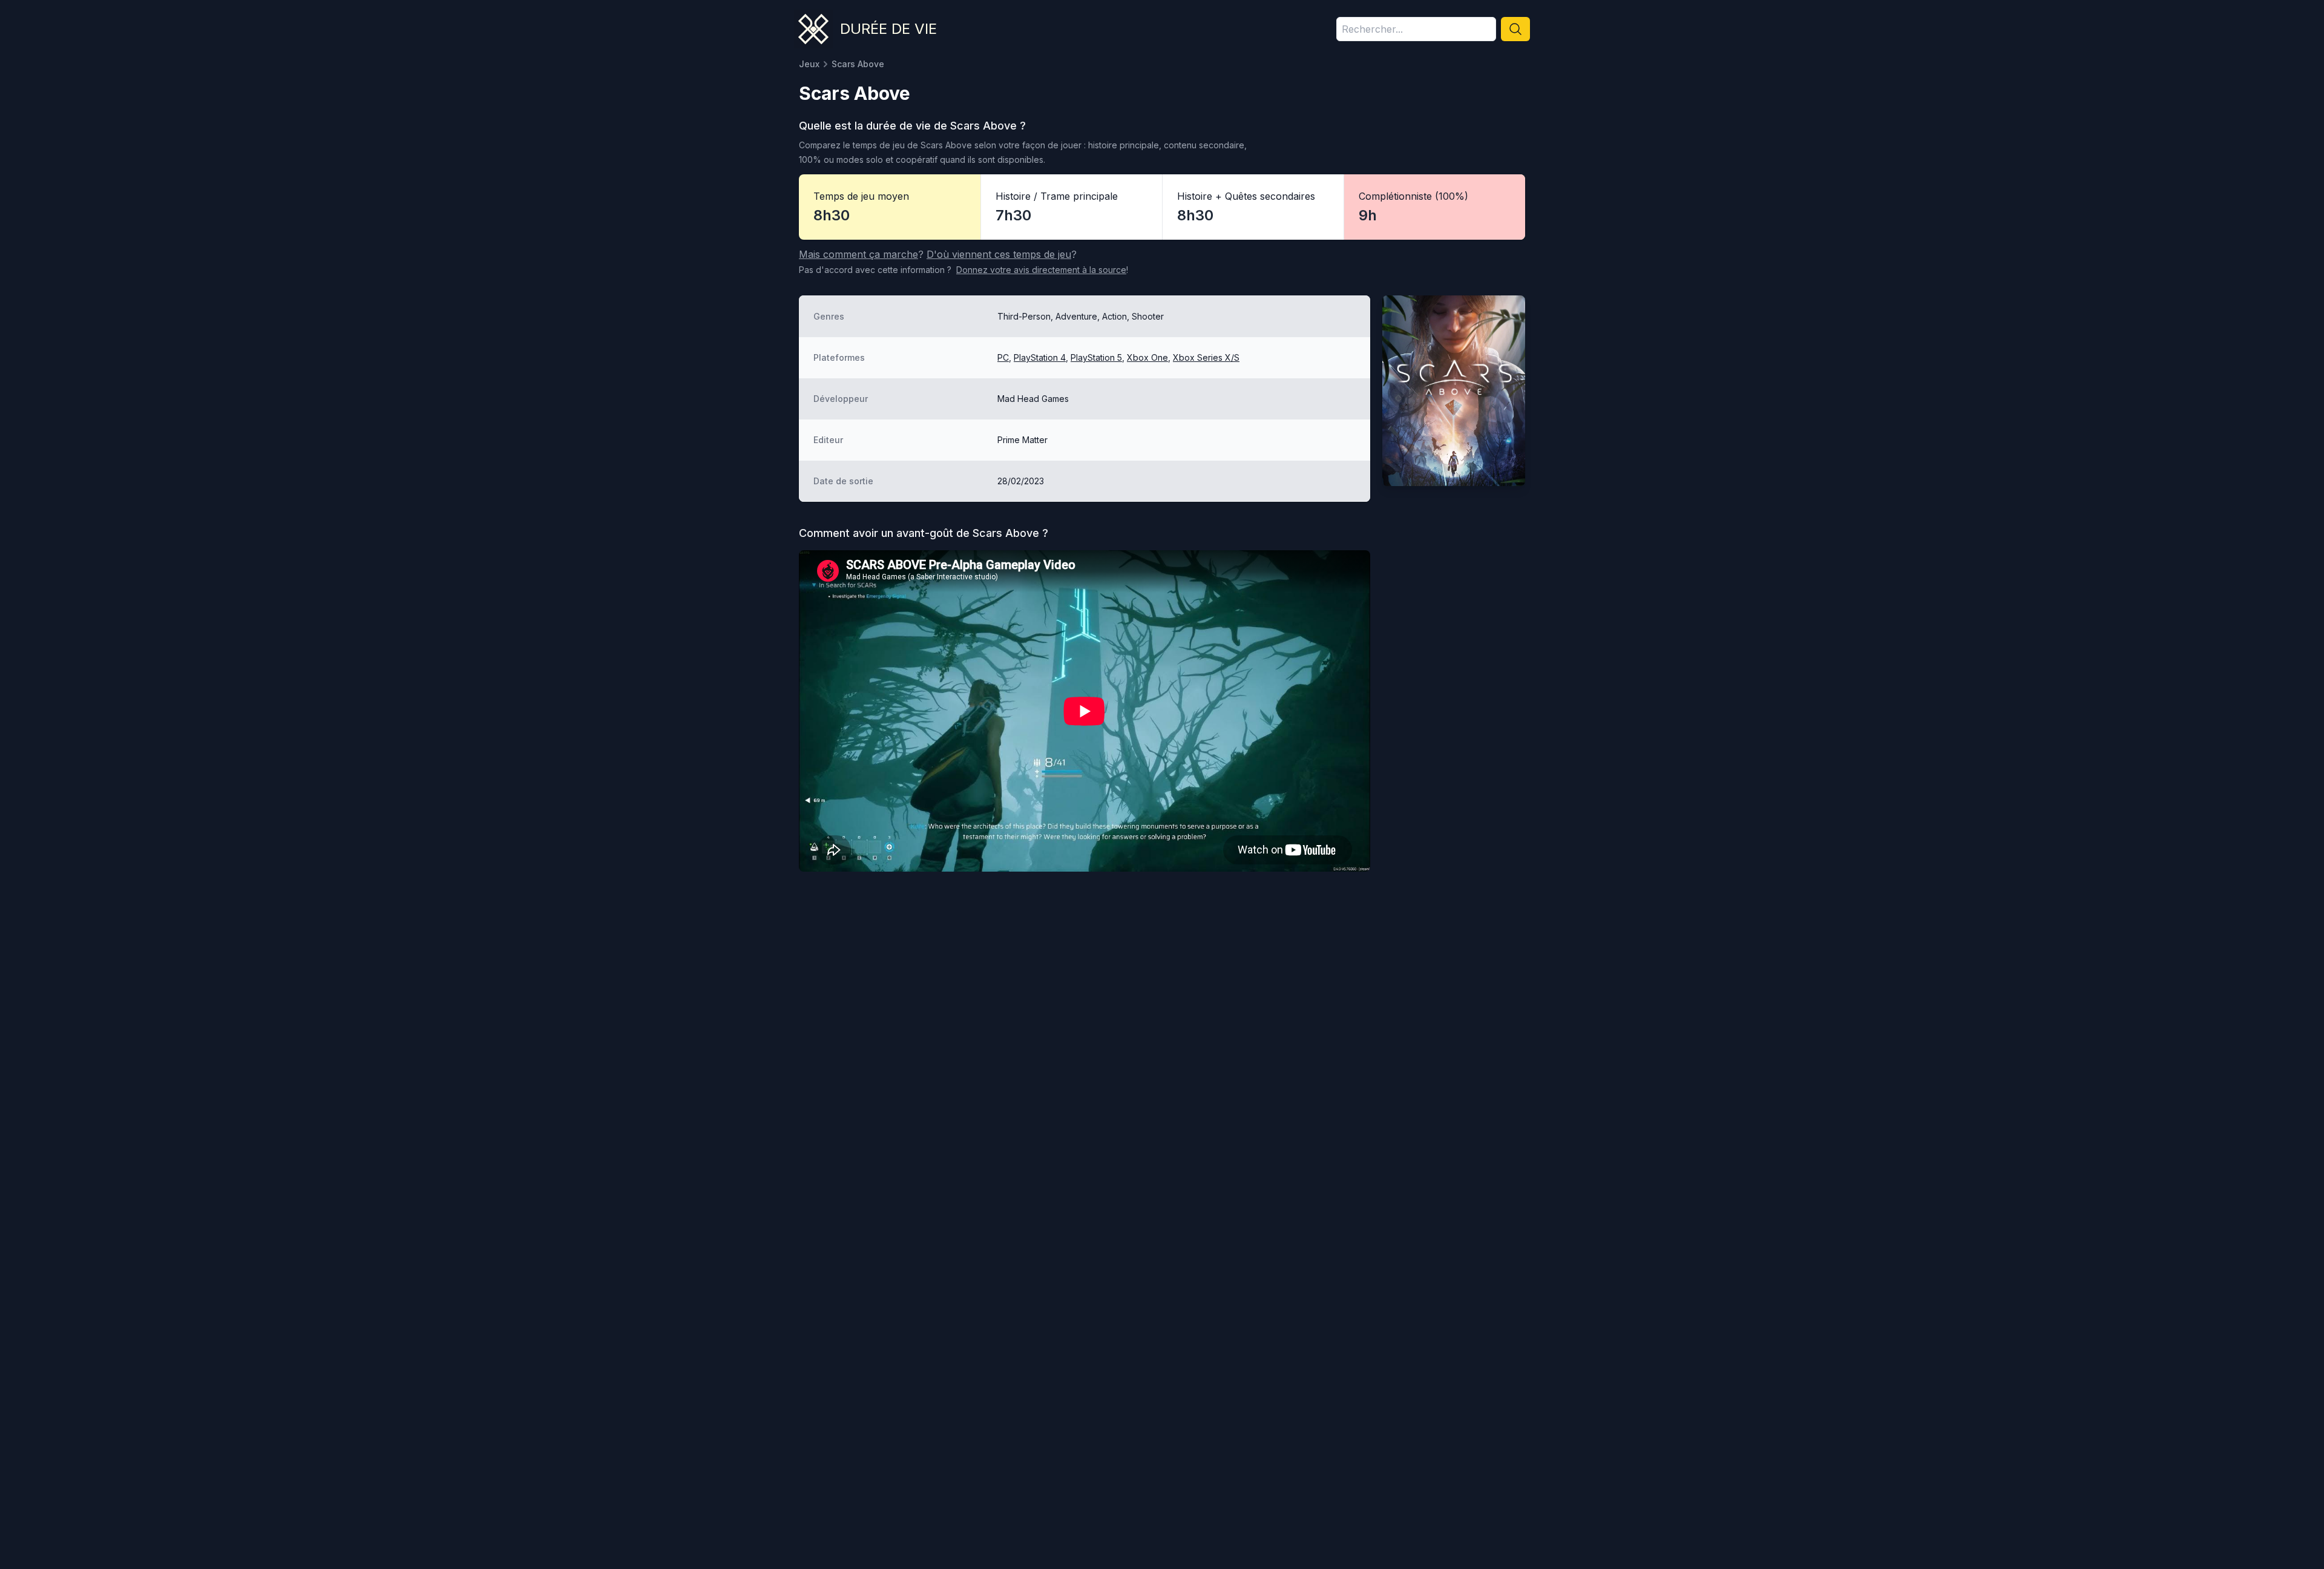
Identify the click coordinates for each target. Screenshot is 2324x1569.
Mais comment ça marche (858, 254)
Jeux (809, 64)
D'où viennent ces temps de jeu (999, 254)
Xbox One (1147, 357)
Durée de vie (888, 29)
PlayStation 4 (1040, 357)
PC (1003, 357)
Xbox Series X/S (1206, 357)
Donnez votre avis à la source (1041, 270)
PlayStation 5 (1096, 357)
